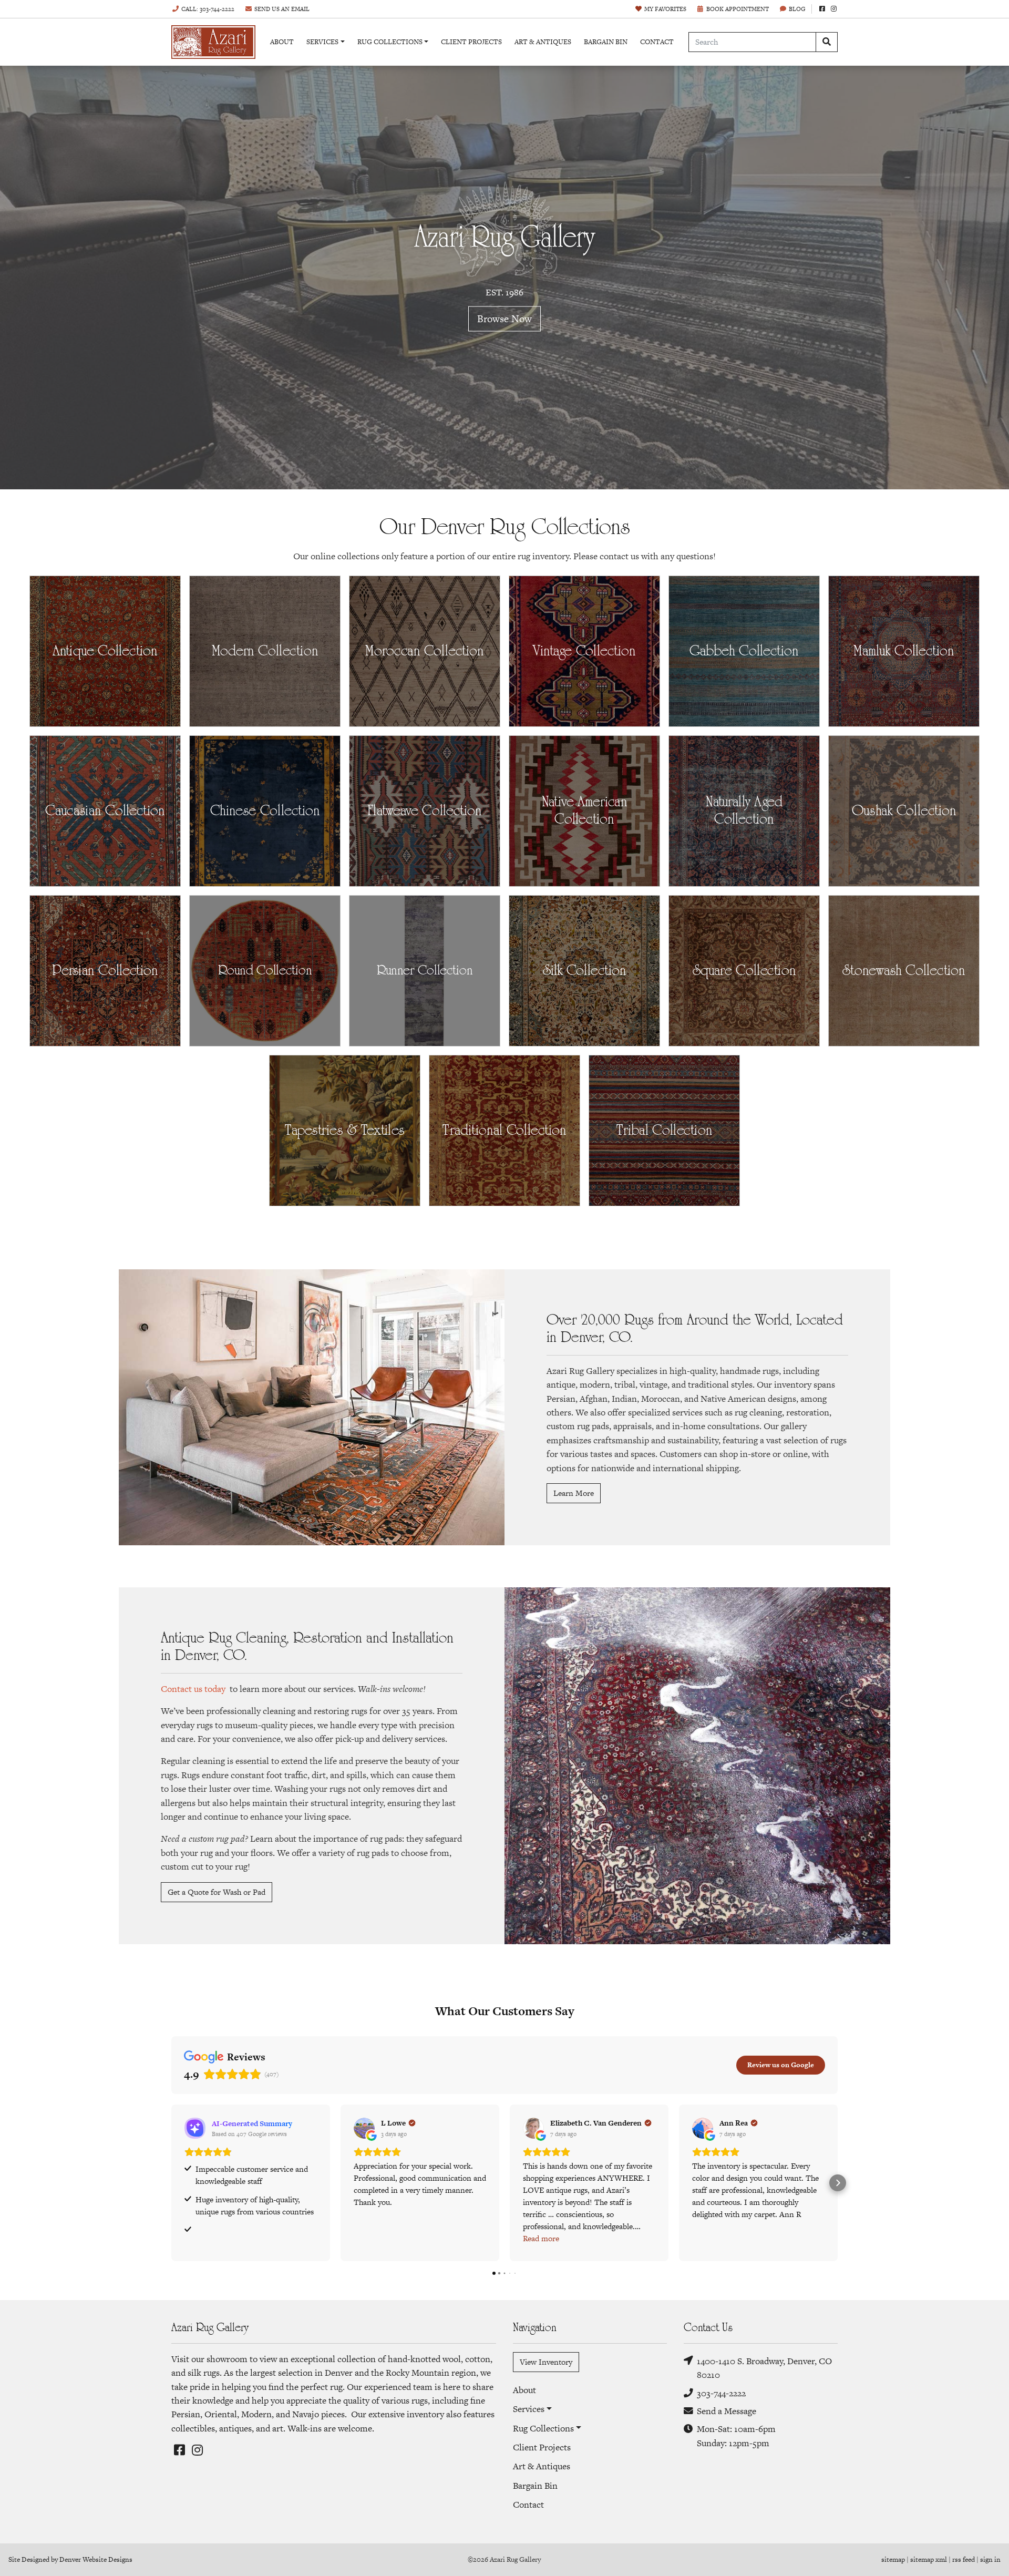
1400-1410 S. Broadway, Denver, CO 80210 (764, 2368)
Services (322, 42)
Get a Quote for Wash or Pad (217, 1892)
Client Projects (471, 42)
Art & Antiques (543, 42)
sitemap (893, 2559)
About (282, 42)
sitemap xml (929, 2559)
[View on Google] (364, 2128)
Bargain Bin (606, 42)
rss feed (964, 2559)
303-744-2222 (721, 2393)
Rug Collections (390, 42)
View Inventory (546, 2362)
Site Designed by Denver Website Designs (70, 2559)
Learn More (574, 1493)
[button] (171, 2183)
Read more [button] (541, 2238)
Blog (797, 9)
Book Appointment (738, 9)
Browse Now (504, 319)
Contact (657, 42)
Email (282, 9)
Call (208, 9)
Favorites (665, 9)
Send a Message (727, 2411)
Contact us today (193, 1689)
